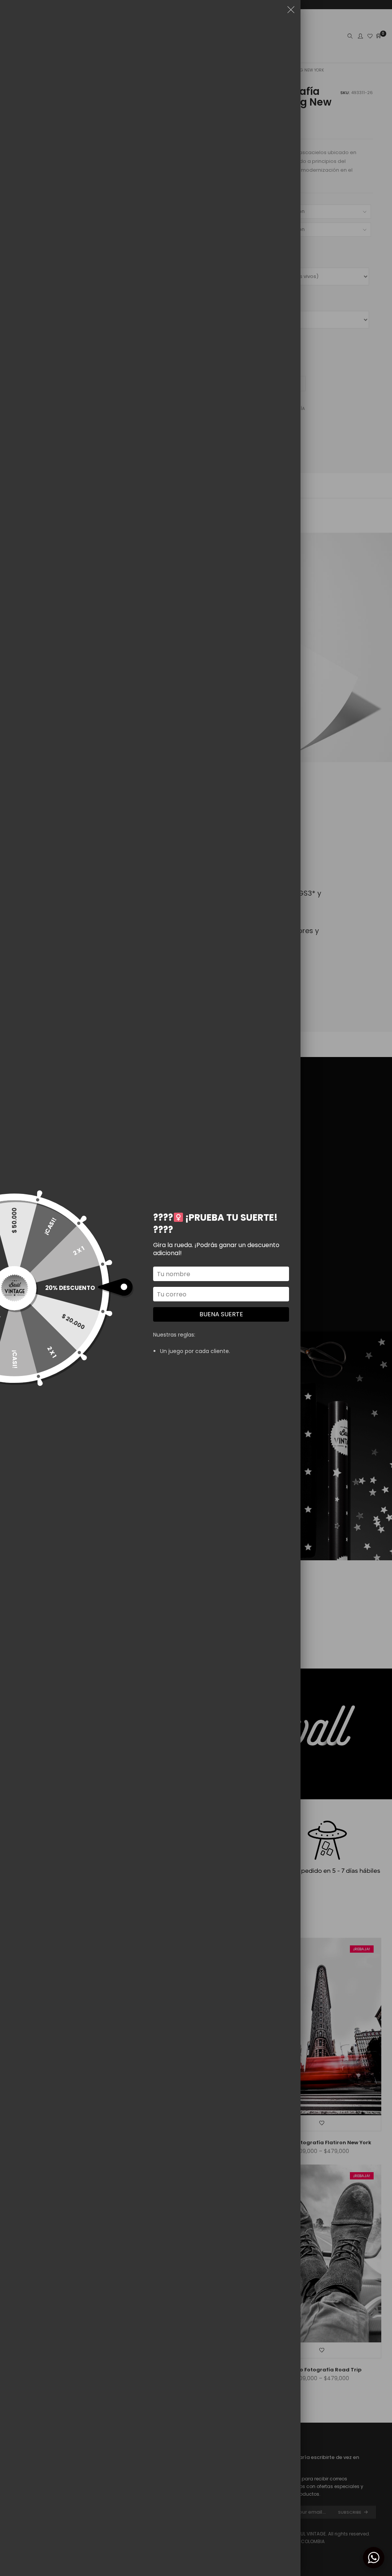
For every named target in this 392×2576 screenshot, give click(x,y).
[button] (291, 11)
